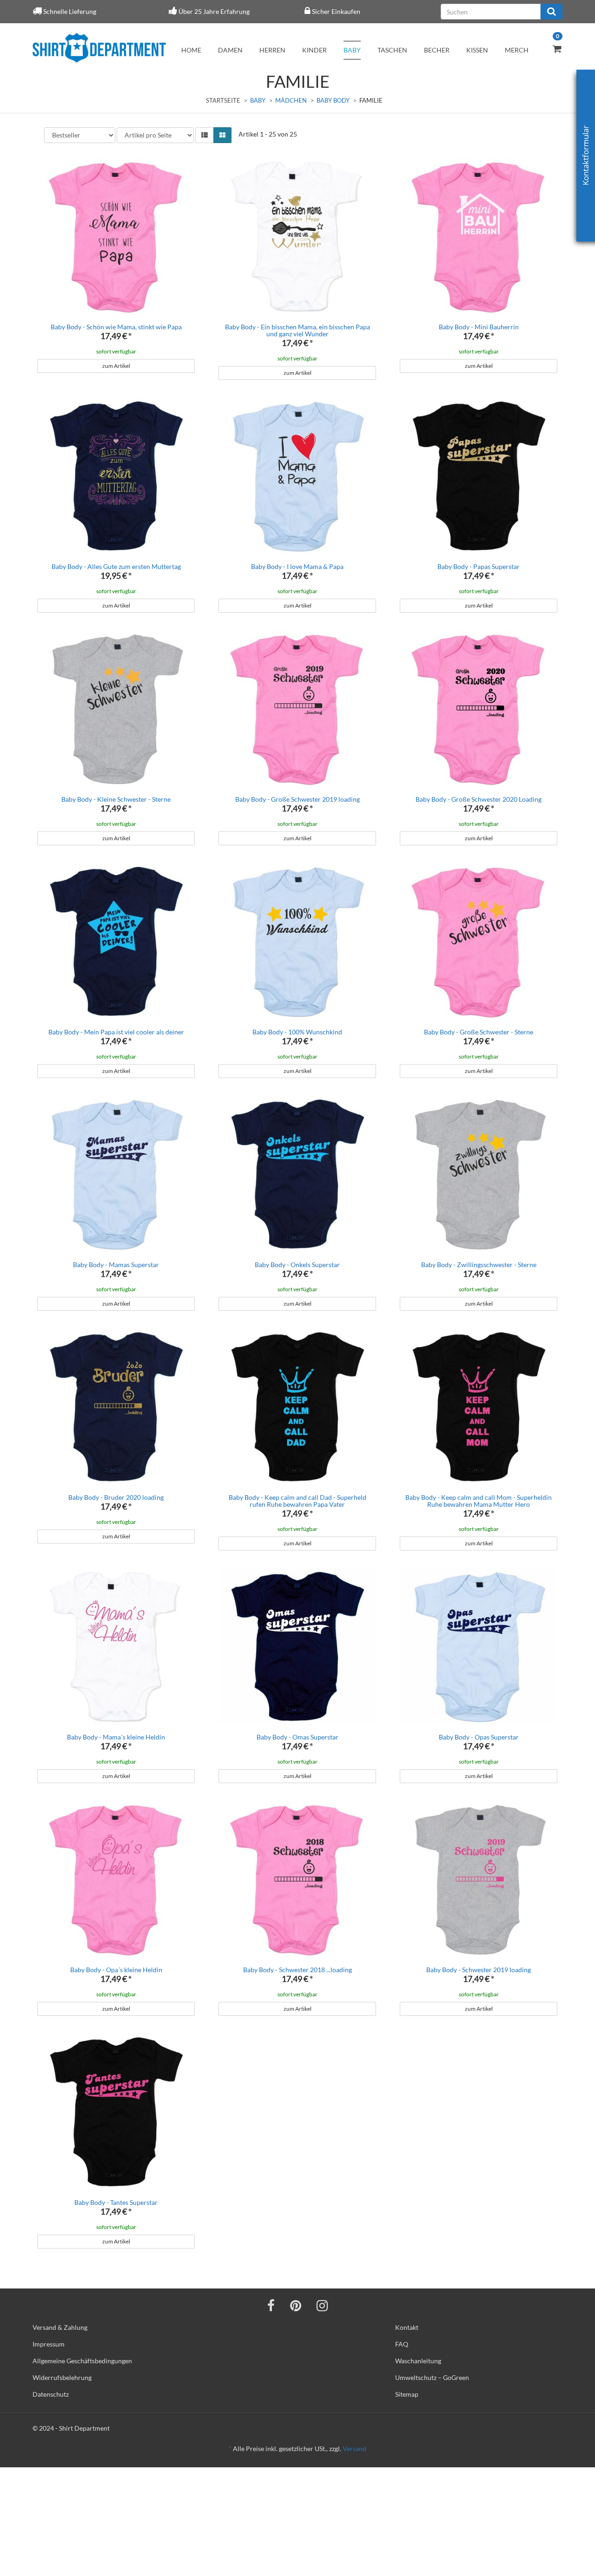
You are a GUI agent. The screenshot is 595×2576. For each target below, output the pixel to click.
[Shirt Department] (99, 48)
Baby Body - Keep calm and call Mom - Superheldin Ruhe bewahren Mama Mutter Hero (479, 1501)
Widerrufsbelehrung (62, 2377)
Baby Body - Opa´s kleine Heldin (116, 1970)
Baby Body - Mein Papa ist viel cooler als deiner (116, 1032)
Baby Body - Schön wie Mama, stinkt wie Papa (116, 327)
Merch (517, 50)
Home (191, 50)
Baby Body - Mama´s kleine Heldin (116, 1737)
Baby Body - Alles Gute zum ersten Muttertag (116, 566)
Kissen (477, 50)
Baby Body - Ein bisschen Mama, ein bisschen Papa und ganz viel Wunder (297, 330)
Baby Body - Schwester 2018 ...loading (297, 1970)
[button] (205, 135)
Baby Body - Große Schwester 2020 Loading (479, 799)
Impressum (49, 2344)
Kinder (314, 50)
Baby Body (333, 100)
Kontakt (407, 2327)
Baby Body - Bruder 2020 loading (116, 1497)
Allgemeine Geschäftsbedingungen (82, 2361)
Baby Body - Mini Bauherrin (479, 327)
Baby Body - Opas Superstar (479, 1737)
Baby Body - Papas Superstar (479, 566)
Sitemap (407, 2394)
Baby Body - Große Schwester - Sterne (479, 1032)
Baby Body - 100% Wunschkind (297, 1032)
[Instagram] (322, 2305)
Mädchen (291, 100)
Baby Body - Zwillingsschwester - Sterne (479, 1265)
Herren (272, 50)
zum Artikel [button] (116, 366)
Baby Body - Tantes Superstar (116, 2202)
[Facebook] (271, 2305)
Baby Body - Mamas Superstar (116, 1265)
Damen (230, 50)
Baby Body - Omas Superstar (297, 1737)
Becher (437, 50)
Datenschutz (51, 2394)
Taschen (392, 50)
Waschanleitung (418, 2361)
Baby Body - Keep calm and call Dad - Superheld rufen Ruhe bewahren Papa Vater (297, 1501)
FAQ (402, 2344)
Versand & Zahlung (60, 2327)
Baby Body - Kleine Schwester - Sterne (116, 799)
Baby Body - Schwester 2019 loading (479, 1970)
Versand (354, 2449)
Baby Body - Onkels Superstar (297, 1265)
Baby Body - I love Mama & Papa (297, 566)
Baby (352, 50)
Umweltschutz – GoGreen (432, 2377)
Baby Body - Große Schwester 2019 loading (297, 799)
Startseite (223, 100)
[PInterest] (296, 2305)
